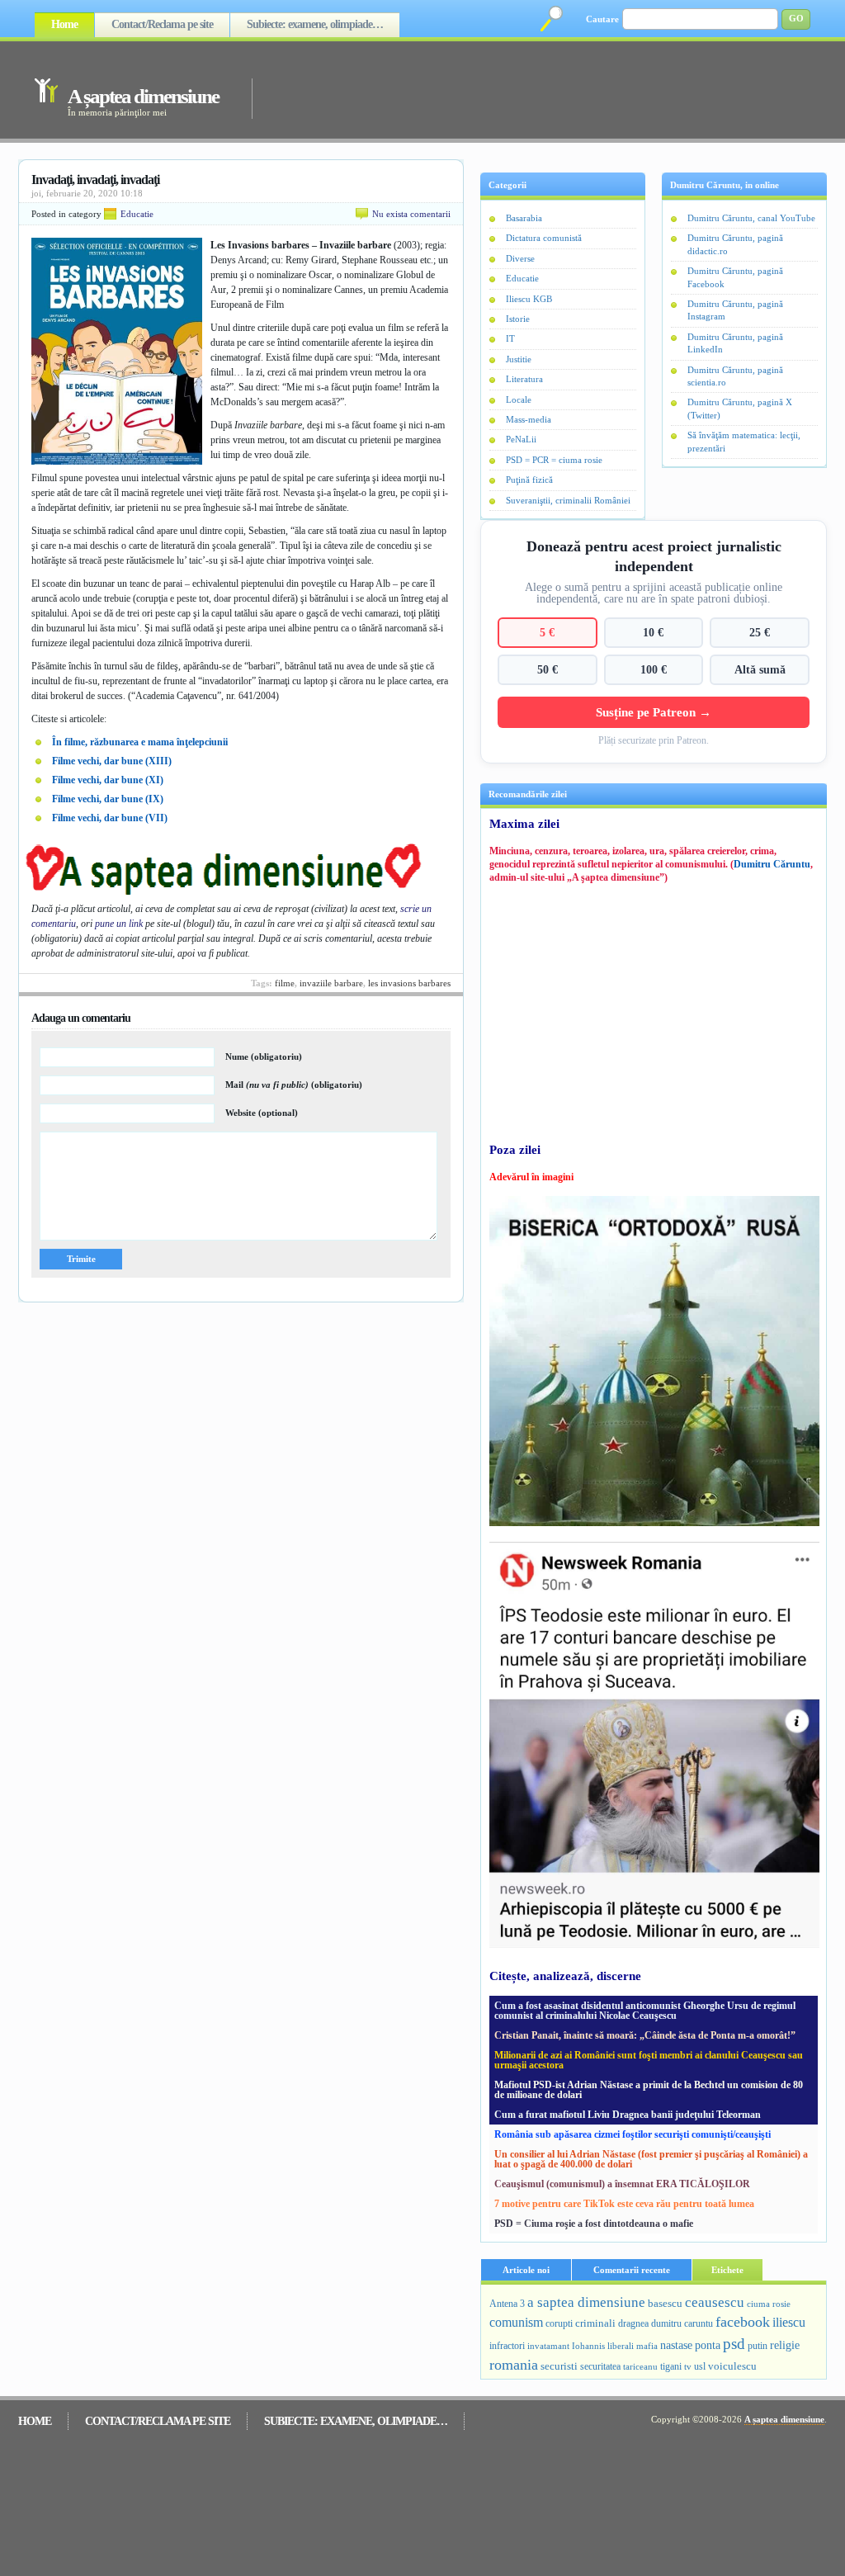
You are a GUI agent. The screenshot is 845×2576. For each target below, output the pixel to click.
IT (510, 338)
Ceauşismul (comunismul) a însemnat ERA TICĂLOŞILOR (622, 2184)
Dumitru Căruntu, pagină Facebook (735, 277)
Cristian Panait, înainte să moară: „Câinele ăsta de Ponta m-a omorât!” (645, 2035)
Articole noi (526, 2270)
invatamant (548, 2346)
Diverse (520, 258)
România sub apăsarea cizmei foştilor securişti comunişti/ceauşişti (633, 2134)
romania (514, 2365)
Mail (294, 1085)
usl (700, 2367)
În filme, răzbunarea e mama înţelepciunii (140, 742)
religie (785, 2345)
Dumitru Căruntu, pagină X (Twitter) (740, 408)
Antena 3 (507, 2304)
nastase (676, 2345)
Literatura (524, 379)
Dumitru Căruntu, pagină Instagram (735, 310)
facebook (743, 2322)
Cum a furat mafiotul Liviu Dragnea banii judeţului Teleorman (628, 2115)
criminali (595, 2323)
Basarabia (524, 218)
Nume (264, 1056)
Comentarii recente (632, 2270)
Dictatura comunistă (544, 238)
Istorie (518, 319)
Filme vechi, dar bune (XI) (108, 780)
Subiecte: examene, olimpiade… (315, 24)
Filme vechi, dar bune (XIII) (112, 761)
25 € (760, 632)
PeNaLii (521, 439)
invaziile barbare (331, 983)
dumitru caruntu (682, 2323)
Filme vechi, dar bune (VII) (110, 818)
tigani (671, 2366)
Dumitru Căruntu (772, 864)
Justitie (519, 359)
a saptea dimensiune (586, 2302)
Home (64, 24)
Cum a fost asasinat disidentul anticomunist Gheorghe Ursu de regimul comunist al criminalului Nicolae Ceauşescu (645, 2011)
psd (734, 2344)
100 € (654, 669)
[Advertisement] (517, 89)
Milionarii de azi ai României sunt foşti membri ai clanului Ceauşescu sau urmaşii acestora (649, 2060)
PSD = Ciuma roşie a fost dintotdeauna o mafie (594, 2224)
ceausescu (715, 2302)
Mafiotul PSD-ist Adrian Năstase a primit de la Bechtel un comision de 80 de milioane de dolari (649, 2090)
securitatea (600, 2366)
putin (758, 2346)
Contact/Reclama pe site (162, 24)
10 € (653, 632)
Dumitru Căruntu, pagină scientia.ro (735, 376)
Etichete (727, 2270)
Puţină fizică (529, 480)
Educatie (137, 214)
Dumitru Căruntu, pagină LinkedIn (735, 343)
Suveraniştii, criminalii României (568, 500)
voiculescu (732, 2366)
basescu (665, 2304)
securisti (559, 2366)
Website (262, 1113)
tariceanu (640, 2366)
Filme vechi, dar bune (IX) (108, 799)
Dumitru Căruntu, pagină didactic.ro (735, 244)
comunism (516, 2322)
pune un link (119, 924)
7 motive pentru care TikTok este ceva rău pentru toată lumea (624, 2204)
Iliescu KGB (529, 299)
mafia (647, 2346)
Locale (519, 399)
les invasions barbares (409, 983)
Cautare (602, 19)
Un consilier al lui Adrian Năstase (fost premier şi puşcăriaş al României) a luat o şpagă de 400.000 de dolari (651, 2159)
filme (285, 983)
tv (688, 2367)
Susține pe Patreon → (654, 712)
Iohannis (588, 2346)
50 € (548, 669)
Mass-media (529, 419)
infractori (507, 2346)
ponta (708, 2345)
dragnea (633, 2323)
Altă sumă (760, 669)
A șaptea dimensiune (143, 96)
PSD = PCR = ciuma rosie (554, 460)
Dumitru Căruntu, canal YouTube (751, 218)
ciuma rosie (769, 2304)
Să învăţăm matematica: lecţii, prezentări (744, 441)
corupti (559, 2323)
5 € (547, 632)
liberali (621, 2346)
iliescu (789, 2322)
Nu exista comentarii (411, 214)
